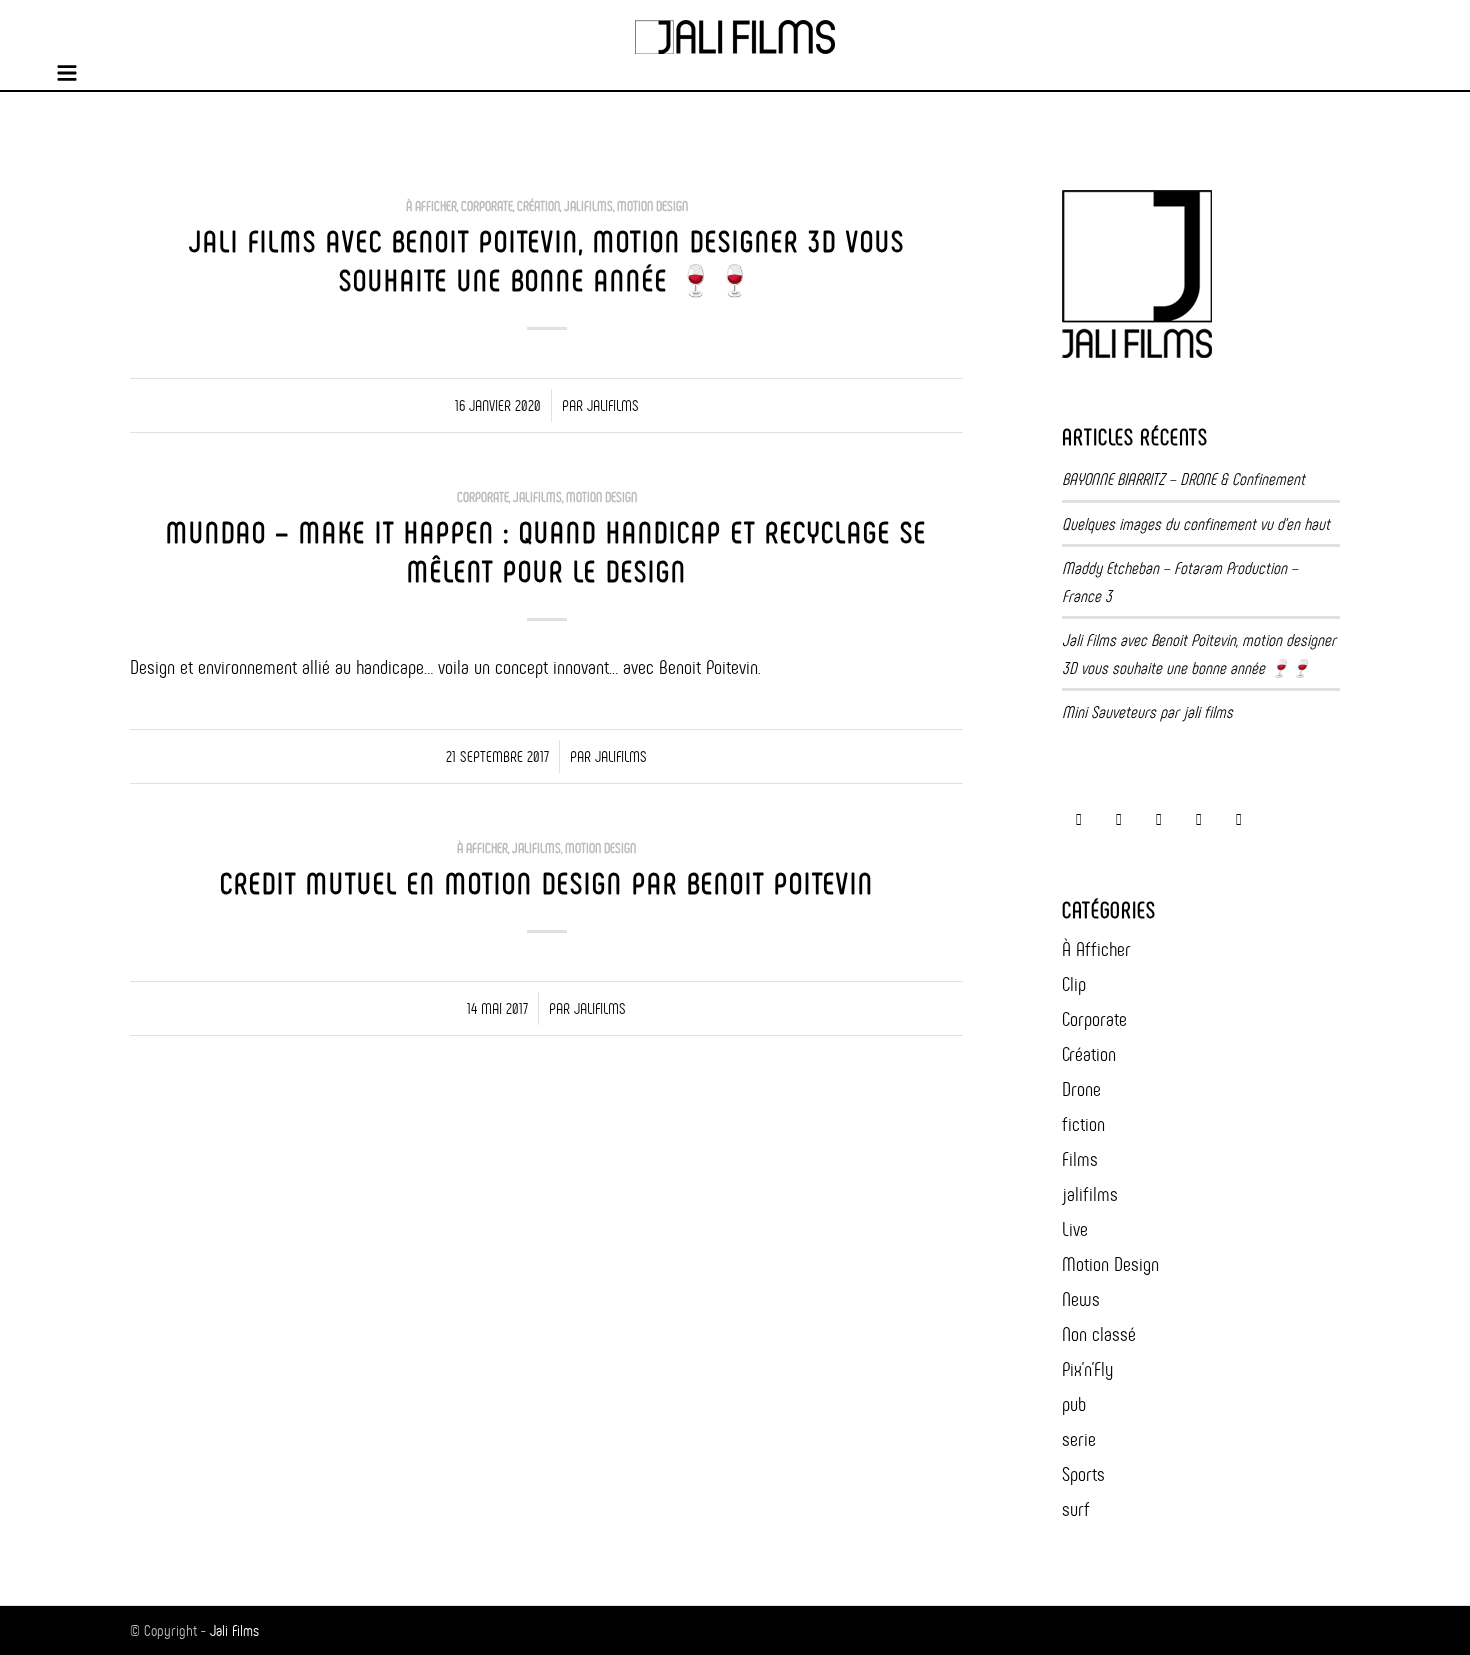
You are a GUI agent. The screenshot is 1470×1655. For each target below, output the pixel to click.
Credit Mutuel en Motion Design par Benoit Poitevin (547, 884)
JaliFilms (613, 405)
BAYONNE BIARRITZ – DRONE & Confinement (1183, 479)
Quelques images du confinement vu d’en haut (1196, 524)
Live (1075, 1229)
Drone (1081, 1089)
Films (1080, 1159)
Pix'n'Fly (1087, 1369)
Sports (1083, 1474)
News (1081, 1299)
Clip (1074, 984)
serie (1079, 1439)
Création (538, 206)
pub (1074, 1404)
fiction (1083, 1124)
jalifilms (588, 206)
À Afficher (431, 206)
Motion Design (652, 206)
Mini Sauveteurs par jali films (1147, 712)
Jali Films (234, 1630)
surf (1076, 1509)
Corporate (487, 206)
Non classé (1099, 1334)
